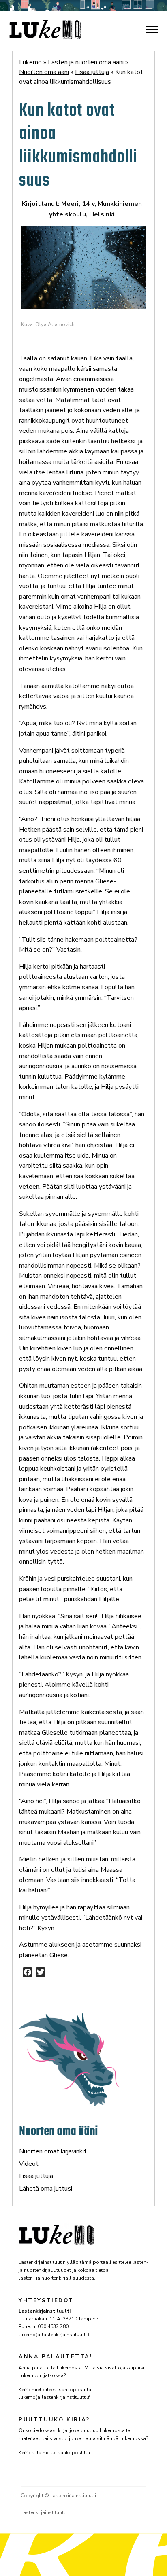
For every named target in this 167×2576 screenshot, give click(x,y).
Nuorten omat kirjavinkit (53, 2151)
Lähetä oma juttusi (46, 2189)
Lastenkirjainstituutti (44, 2512)
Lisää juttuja (36, 2176)
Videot (29, 2164)
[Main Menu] (152, 30)
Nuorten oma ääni (59, 2131)
